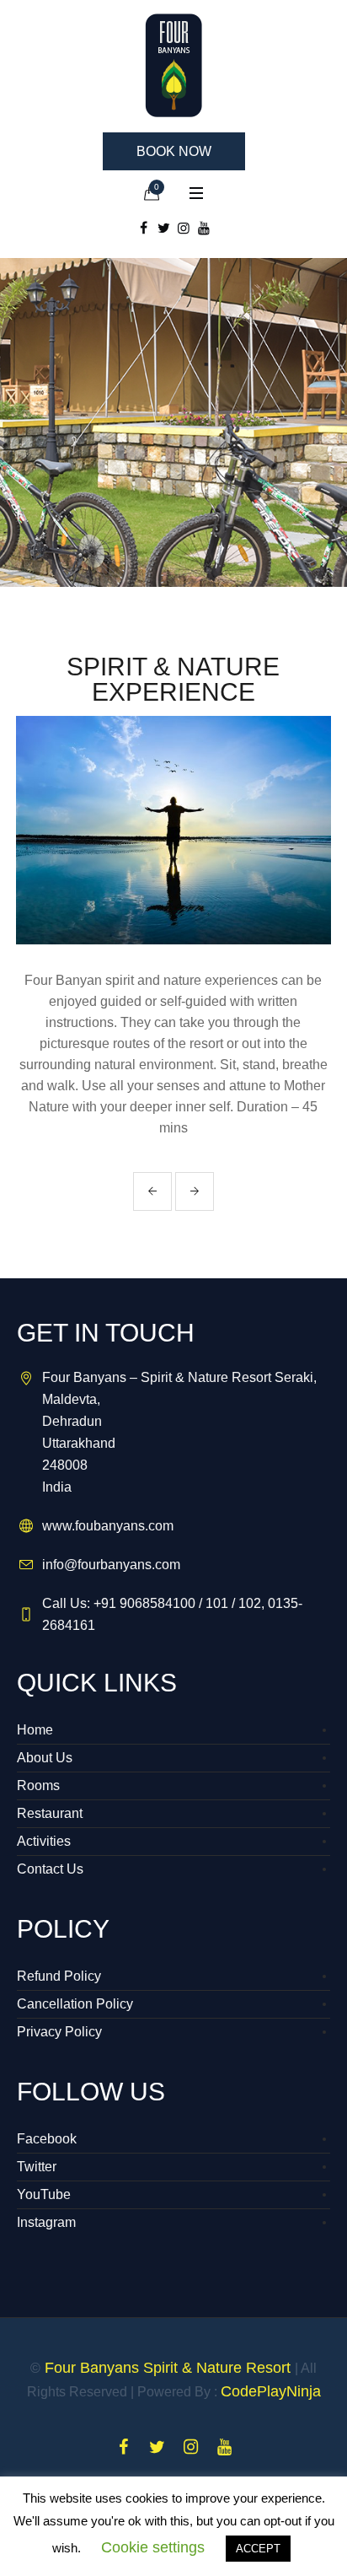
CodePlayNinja (271, 2391)
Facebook (47, 2139)
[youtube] (204, 228)
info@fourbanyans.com (111, 1565)
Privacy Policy (59, 2032)
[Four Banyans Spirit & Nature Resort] (173, 65)
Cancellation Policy (75, 2004)
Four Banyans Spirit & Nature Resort (168, 2368)
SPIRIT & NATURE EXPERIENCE (173, 679)
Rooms (38, 1785)
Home (35, 1730)
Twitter (37, 2167)
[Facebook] (143, 228)
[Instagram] (184, 228)
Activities (44, 1841)
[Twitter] (163, 228)
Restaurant (50, 1813)
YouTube (44, 2194)
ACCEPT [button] (258, 2549)
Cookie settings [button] (153, 2547)
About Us (45, 1758)
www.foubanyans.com (108, 1526)
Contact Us (50, 1869)
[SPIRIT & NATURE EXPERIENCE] (173, 830)
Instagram (46, 2222)
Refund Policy (59, 1976)
